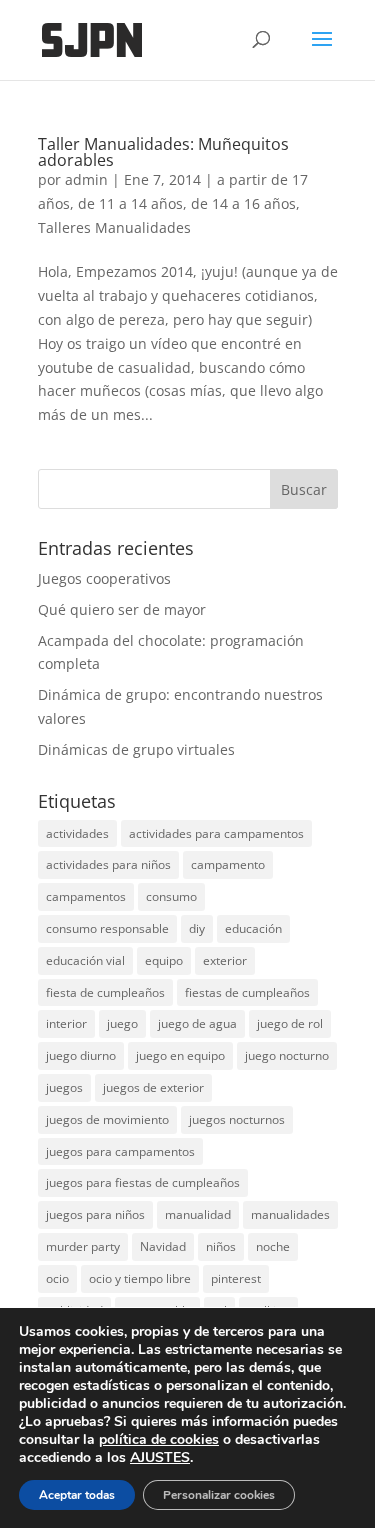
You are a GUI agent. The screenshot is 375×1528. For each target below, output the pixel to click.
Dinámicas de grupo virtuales (136, 749)
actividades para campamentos (216, 833)
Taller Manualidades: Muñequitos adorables (163, 152)
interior (66, 1023)
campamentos (86, 896)
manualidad (198, 1214)
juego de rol (290, 1023)
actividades (77, 833)
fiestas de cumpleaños (247, 992)
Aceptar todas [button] (77, 1495)
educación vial (85, 960)
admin (86, 179)
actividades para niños (108, 864)
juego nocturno (287, 1055)
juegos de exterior (153, 1087)
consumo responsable (107, 928)
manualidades (290, 1214)
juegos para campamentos (120, 1151)
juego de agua (197, 1023)
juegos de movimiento (107, 1119)
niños (221, 1246)
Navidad (163, 1246)
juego (122, 1023)
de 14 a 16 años (243, 203)
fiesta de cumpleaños (105, 992)
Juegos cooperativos (104, 578)
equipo (164, 960)
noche (273, 1246)
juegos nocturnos (237, 1119)
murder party (83, 1246)
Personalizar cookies (219, 1495)
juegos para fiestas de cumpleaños (143, 1182)
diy (197, 928)
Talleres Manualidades (114, 227)
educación (253, 928)
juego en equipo (180, 1055)
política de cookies (159, 1439)
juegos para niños (95, 1214)
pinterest (236, 1278)
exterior (225, 960)
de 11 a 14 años (130, 203)
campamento (228, 864)
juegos (64, 1087)
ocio (57, 1278)
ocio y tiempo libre (140, 1278)
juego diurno (81, 1055)
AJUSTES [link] (160, 1457)
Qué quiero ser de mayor (122, 609)
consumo (171, 896)
